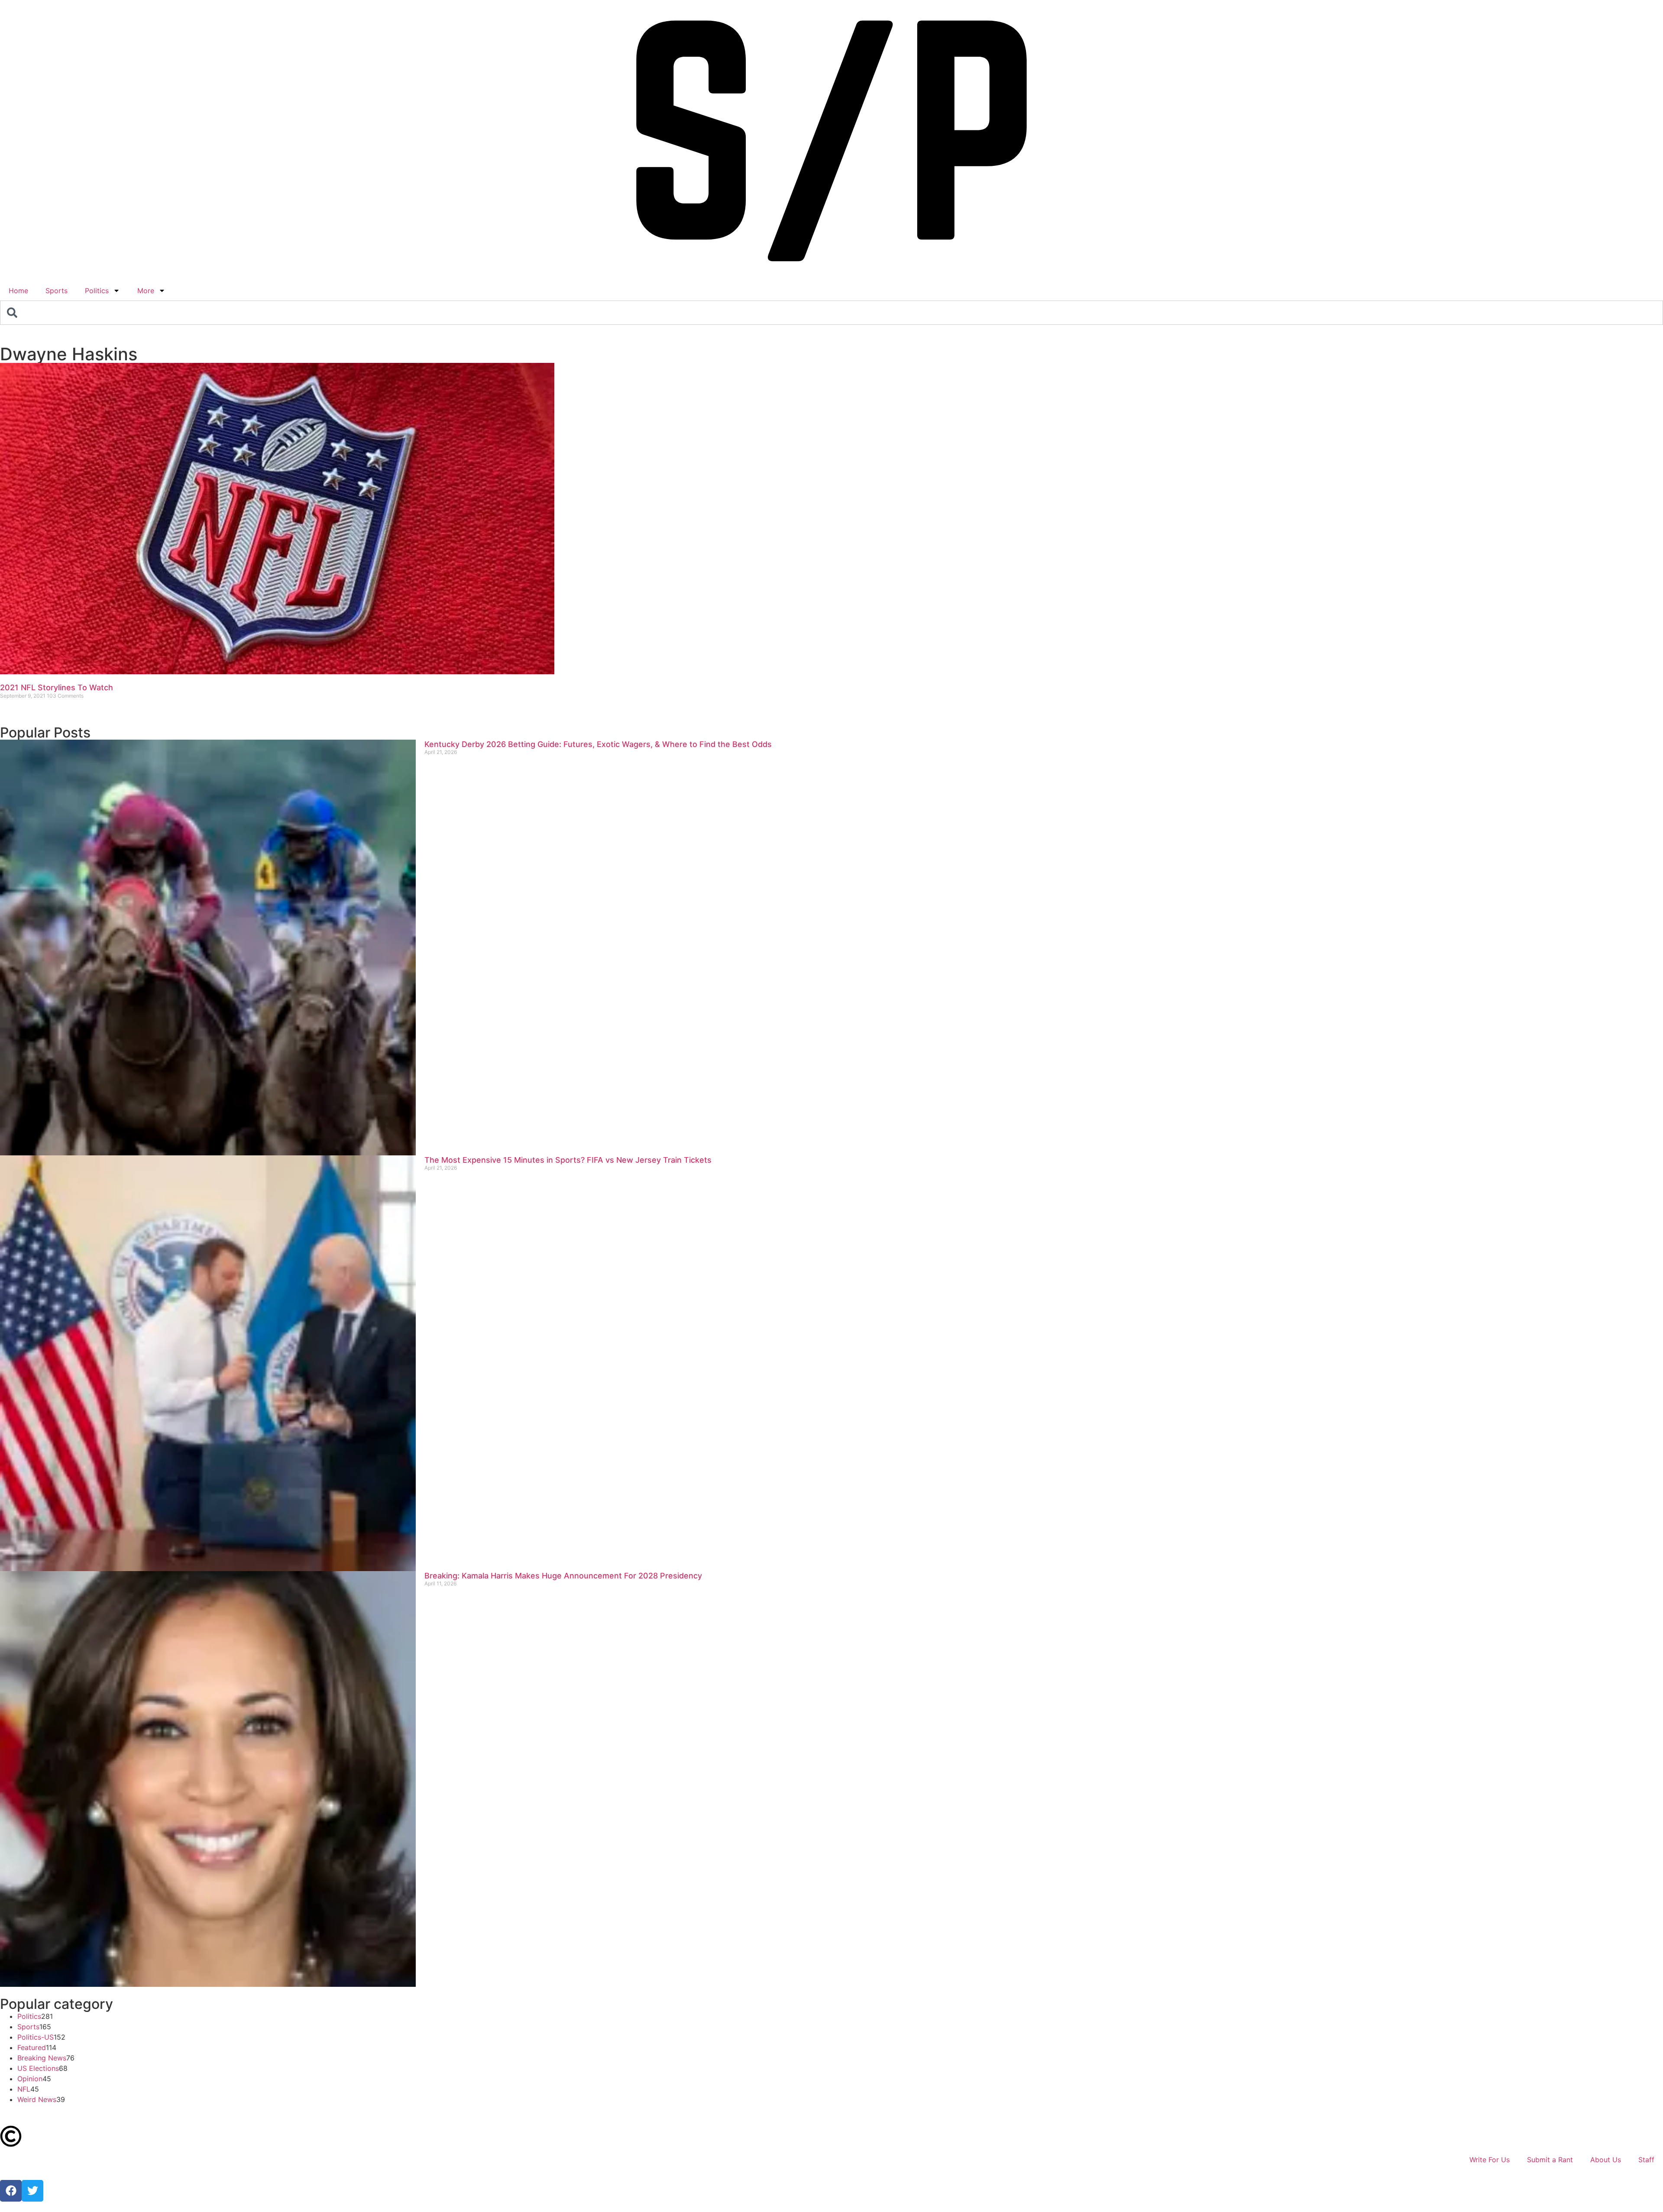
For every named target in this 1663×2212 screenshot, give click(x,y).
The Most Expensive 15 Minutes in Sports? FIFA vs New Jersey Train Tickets (568, 1160)
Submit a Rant (1550, 2160)
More (146, 291)
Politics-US (36, 2037)
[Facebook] (11, 2191)
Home (18, 291)
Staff (1646, 2160)
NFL (24, 2089)
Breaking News (42, 2058)
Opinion (30, 2079)
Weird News (37, 2099)
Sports (57, 291)
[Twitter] (32, 2191)
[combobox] (831, 313)
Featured (32, 2047)
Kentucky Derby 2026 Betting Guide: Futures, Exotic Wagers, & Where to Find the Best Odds (598, 744)
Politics (97, 291)
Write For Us (1490, 2160)
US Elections (38, 2068)
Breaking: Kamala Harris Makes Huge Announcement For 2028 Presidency (563, 1576)
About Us (1606, 2160)
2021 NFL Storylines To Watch (57, 687)
